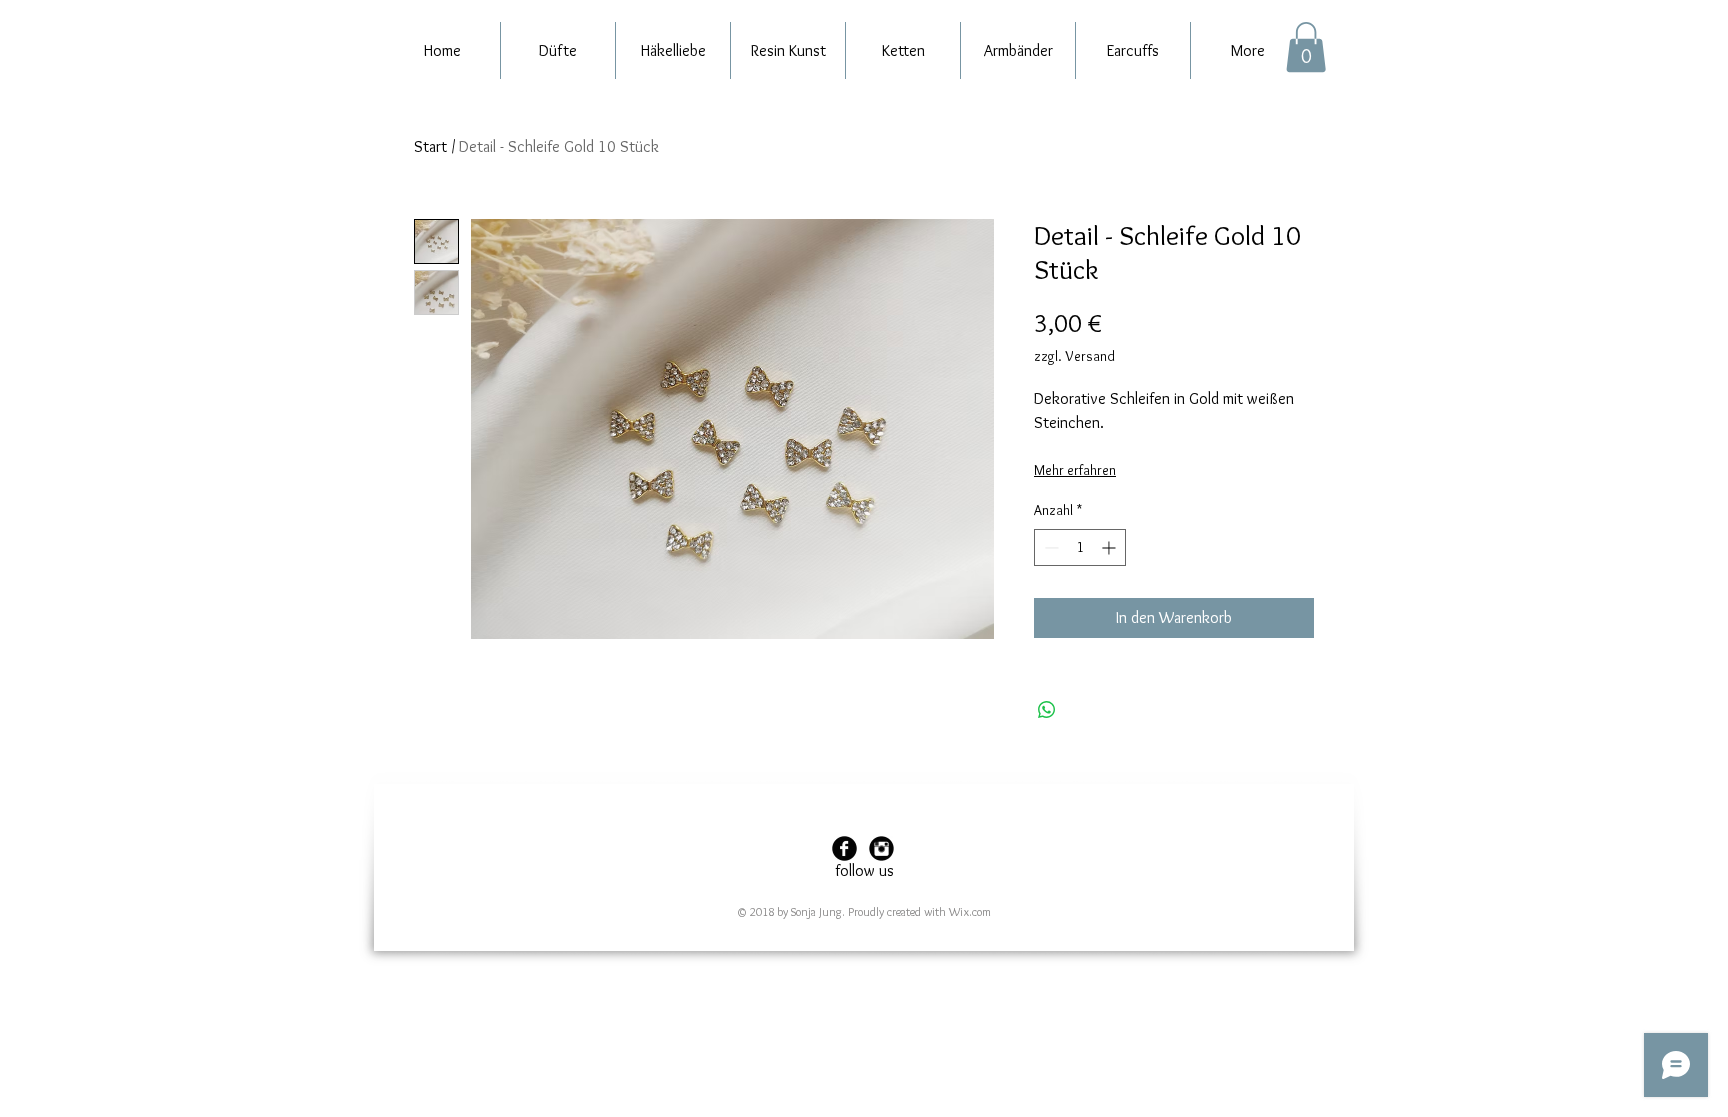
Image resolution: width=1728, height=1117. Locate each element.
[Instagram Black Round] (881, 848)
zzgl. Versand (1074, 356)
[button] (1306, 47)
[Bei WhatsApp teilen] (1047, 710)
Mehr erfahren (1075, 470)
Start (430, 146)
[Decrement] (1049, 547)
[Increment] (1110, 547)
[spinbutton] (1080, 547)
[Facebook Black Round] (844, 848)
